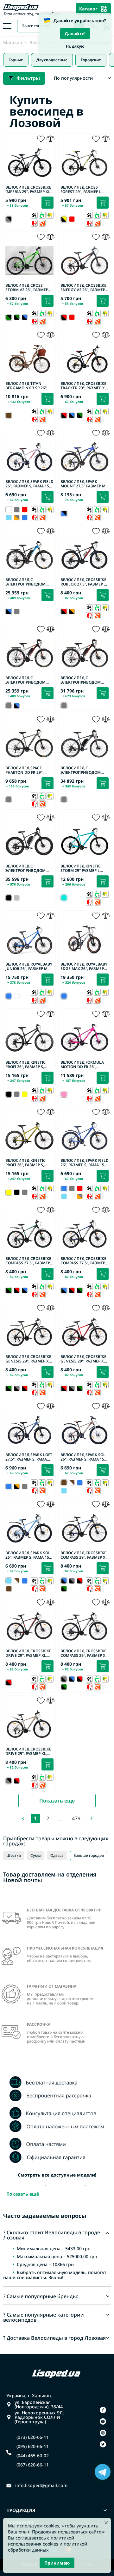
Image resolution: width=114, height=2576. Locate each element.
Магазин (13, 43)
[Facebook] (103, 2410)
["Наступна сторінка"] (92, 1818)
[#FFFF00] (25, 1094)
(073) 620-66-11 (33, 2437)
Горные (16, 60)
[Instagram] (103, 2433)
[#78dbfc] (9, 518)
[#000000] (17, 317)
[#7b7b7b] (17, 510)
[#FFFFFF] (17, 996)
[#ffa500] (17, 518)
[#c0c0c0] (17, 898)
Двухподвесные (52, 60)
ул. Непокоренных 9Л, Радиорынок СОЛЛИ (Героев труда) (39, 2417)
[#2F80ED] (25, 518)
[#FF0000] (72, 219)
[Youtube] (103, 2421)
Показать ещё (57, 1801)
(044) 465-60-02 (33, 2456)
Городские (91, 60)
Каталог (88, 9)
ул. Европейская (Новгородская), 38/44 (39, 2405)
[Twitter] (103, 2444)
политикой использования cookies (41, 2541)
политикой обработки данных (47, 2547)
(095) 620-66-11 (33, 2446)
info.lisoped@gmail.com (41, 2486)
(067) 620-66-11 (33, 2465)
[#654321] (9, 1589)
